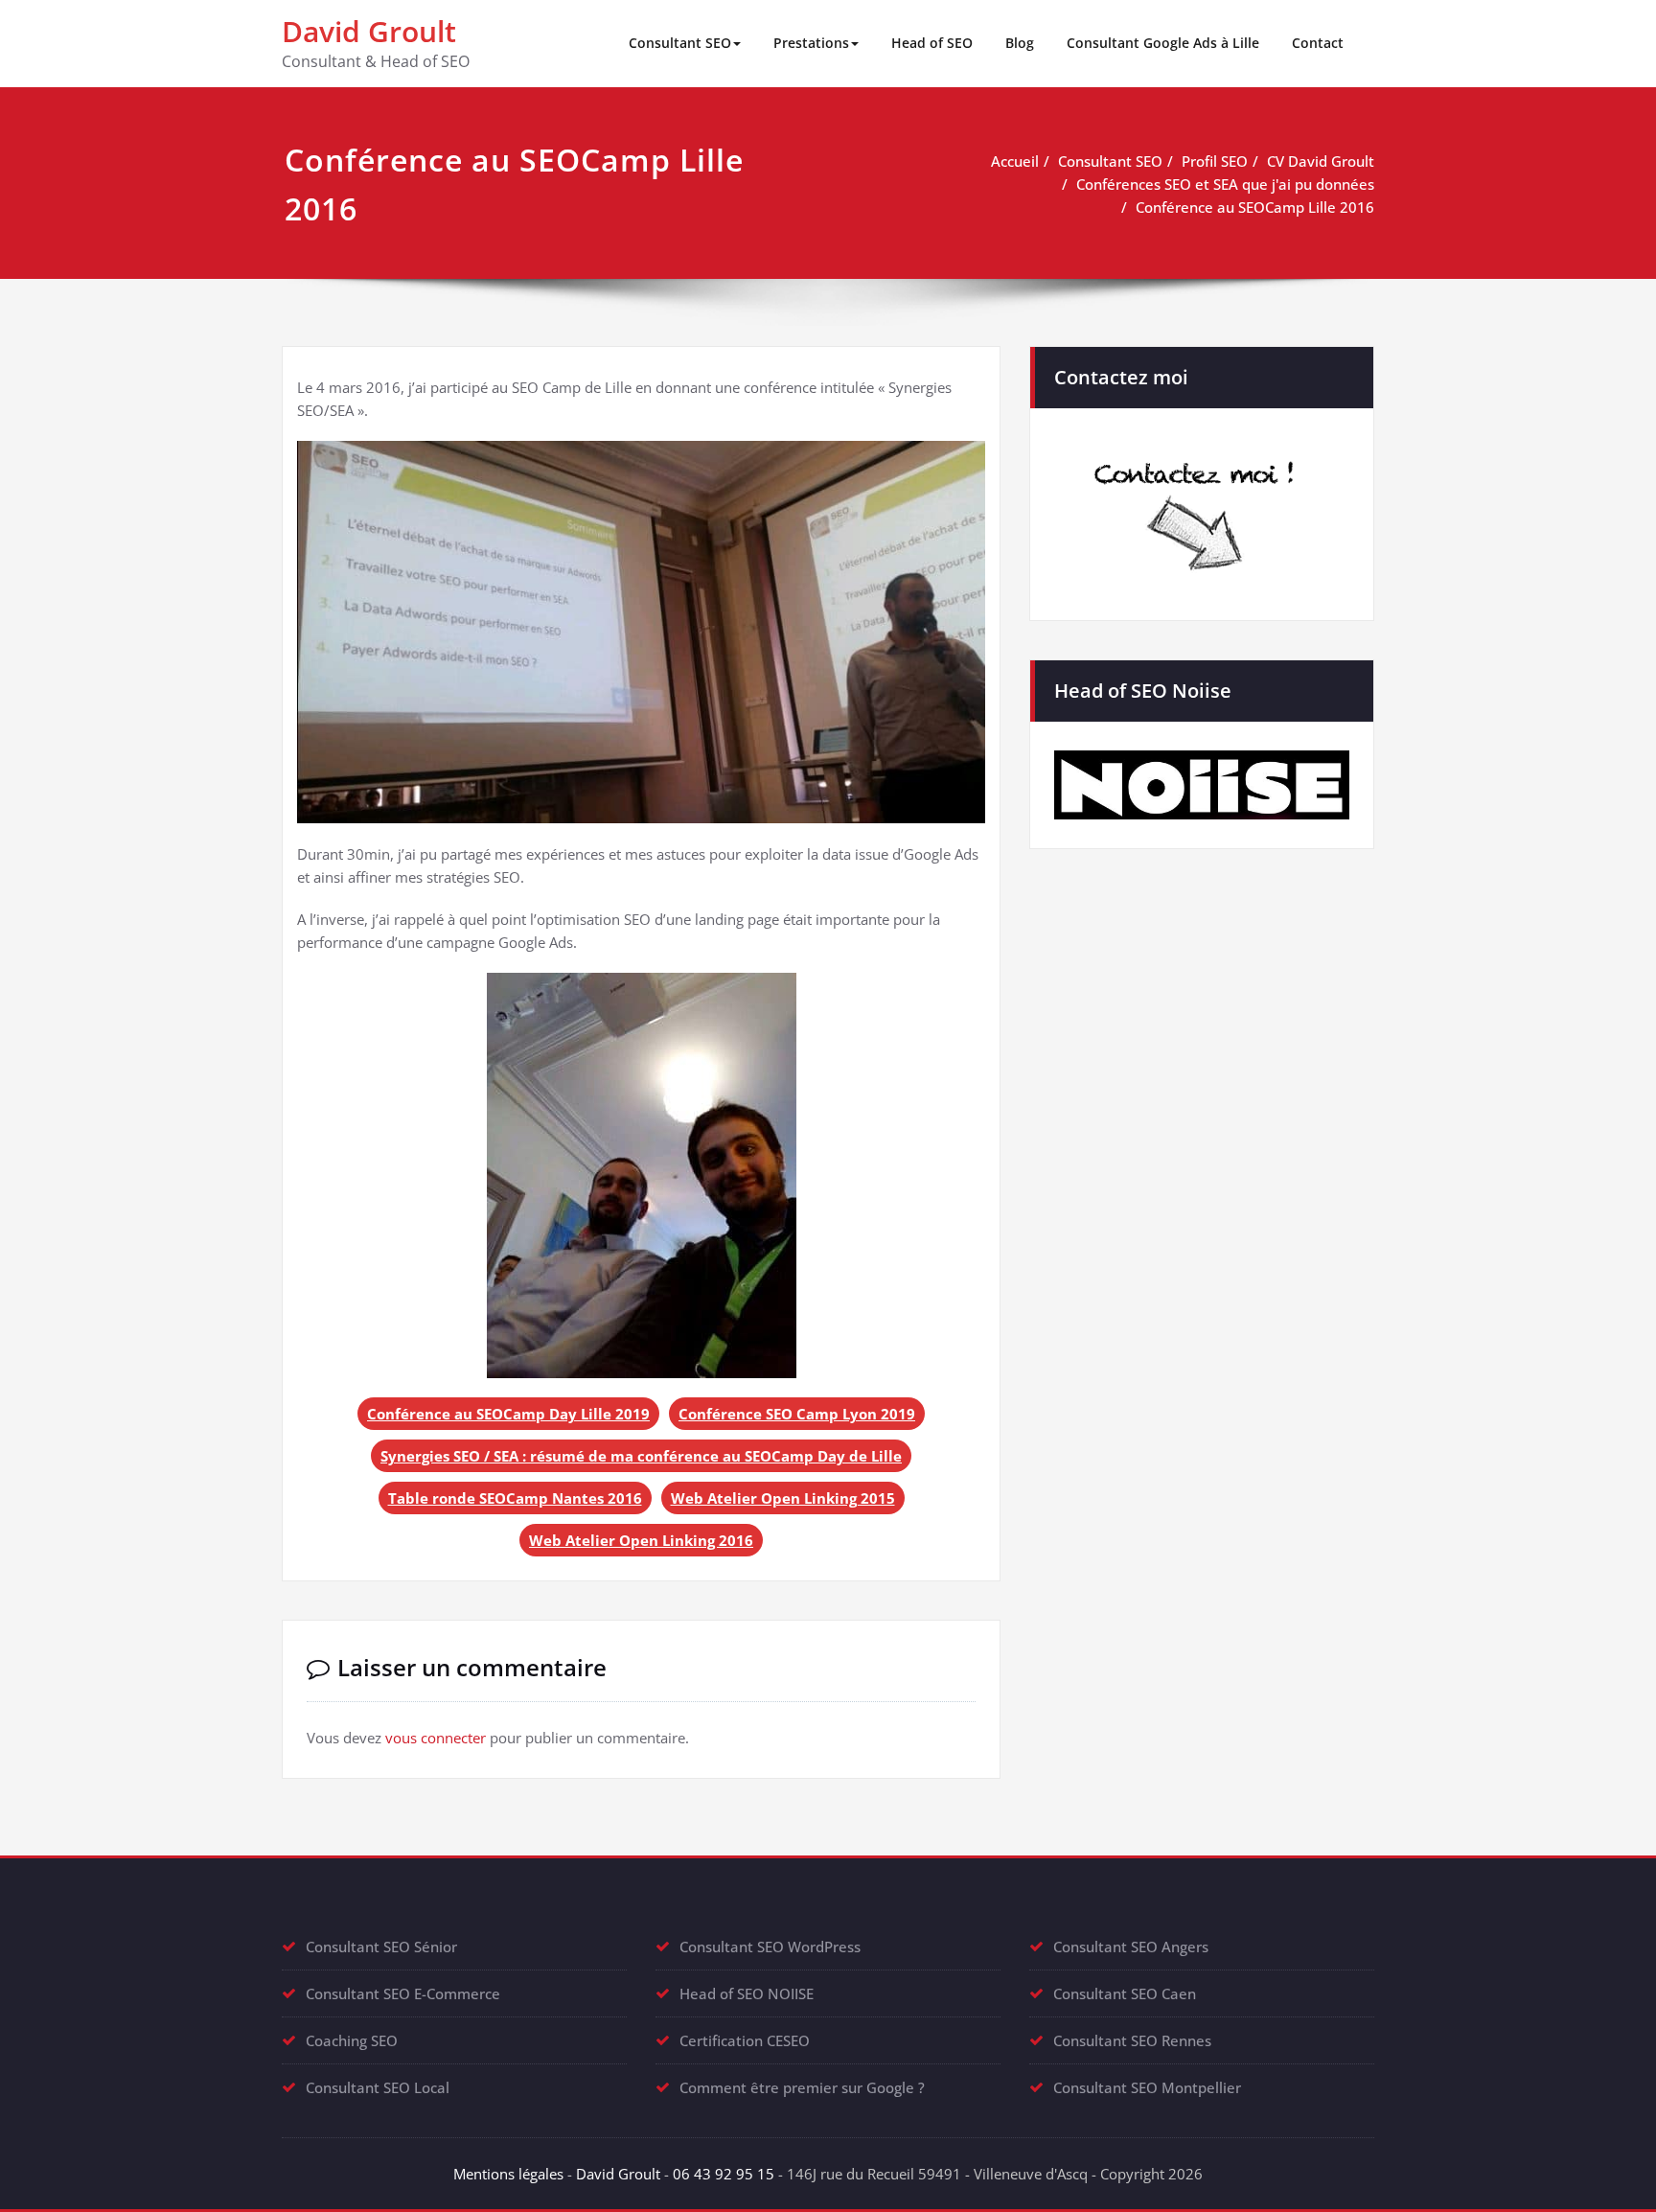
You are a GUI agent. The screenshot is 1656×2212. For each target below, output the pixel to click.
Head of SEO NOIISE (747, 1993)
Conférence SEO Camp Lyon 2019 (797, 1414)
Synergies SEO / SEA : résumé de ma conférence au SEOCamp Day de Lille (641, 1456)
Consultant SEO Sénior (381, 1947)
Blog (1020, 43)
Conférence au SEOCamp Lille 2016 (1255, 207)
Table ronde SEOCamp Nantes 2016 (515, 1498)
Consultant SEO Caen (1125, 1993)
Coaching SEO (352, 2040)
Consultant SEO (680, 43)
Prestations (811, 43)
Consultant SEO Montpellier (1147, 2087)
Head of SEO (932, 43)
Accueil (1015, 161)
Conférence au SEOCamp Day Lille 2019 (508, 1414)
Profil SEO (1215, 161)
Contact (1318, 43)
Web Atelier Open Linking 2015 (783, 1498)
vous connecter (436, 1738)
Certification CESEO (745, 2040)
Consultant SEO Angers (1131, 1947)
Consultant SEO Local (378, 2087)
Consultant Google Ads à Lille (1163, 43)
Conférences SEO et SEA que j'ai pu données (1225, 184)
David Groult (369, 31)
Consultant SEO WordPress (770, 1947)
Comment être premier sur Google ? (802, 2087)
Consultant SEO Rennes (1132, 2040)
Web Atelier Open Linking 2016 (641, 1540)
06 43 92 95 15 (724, 2174)
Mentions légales (508, 2174)
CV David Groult (1321, 161)
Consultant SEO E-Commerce (403, 1993)
